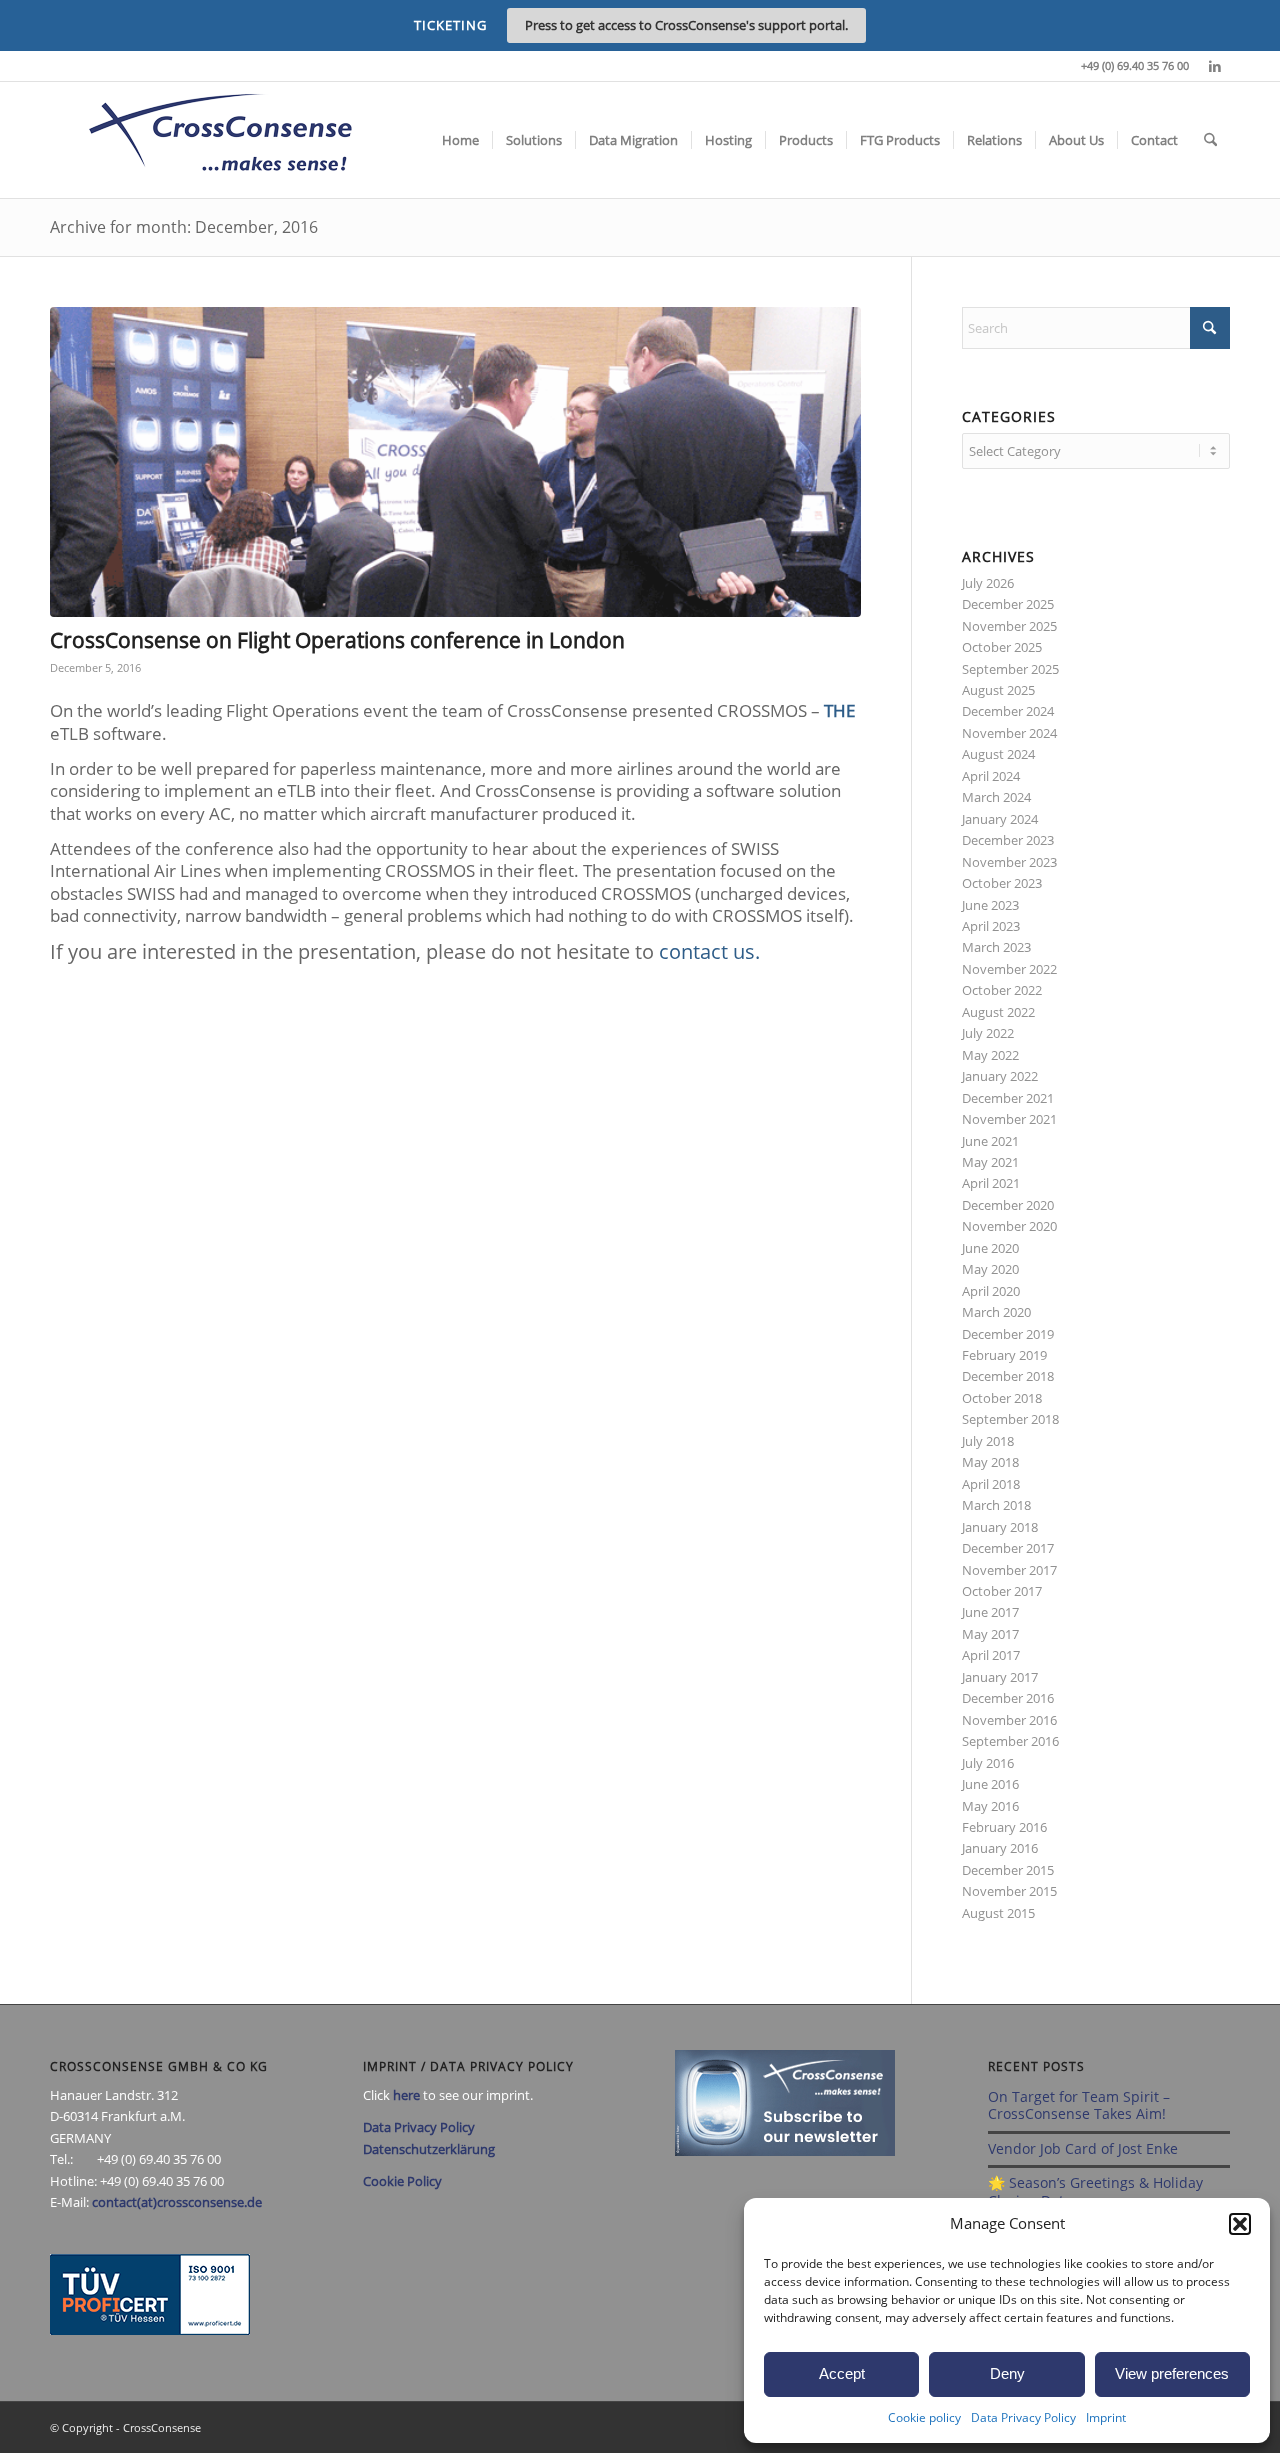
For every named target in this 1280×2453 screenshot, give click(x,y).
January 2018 (1000, 1527)
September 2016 (1010, 1741)
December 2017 (1008, 1548)
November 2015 (1009, 1891)
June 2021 (990, 1141)
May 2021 (990, 1162)
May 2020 (990, 1269)
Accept (842, 2373)
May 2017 (990, 1634)
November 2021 (1009, 1119)
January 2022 (1000, 1076)
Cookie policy (924, 2417)
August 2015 (998, 1913)
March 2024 (996, 797)
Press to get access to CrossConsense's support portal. (686, 25)
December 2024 (1008, 711)
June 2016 (990, 1784)
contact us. (709, 951)
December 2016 (1008, 1698)
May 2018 (990, 1462)
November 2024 (1009, 733)
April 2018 (991, 1484)
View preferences (1172, 2373)
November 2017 (1009, 1570)
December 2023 (1008, 840)
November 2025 (1009, 626)
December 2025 (1008, 604)
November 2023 (1009, 862)
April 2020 (991, 1291)
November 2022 (1009, 969)
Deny (1007, 2373)
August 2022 (998, 1012)
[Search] (1210, 140)
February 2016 (1004, 1827)
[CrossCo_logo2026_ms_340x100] (220, 140)
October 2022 (1002, 990)
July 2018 (988, 1441)
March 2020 (996, 1312)
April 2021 (991, 1183)
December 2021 (1008, 1098)
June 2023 (990, 905)
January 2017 (1000, 1677)
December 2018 (1008, 1376)
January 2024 (1000, 819)
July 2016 (988, 1763)
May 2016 (990, 1806)
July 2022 (988, 1033)
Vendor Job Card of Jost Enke (1083, 2148)
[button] (1240, 2224)
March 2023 (996, 947)
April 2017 (991, 1655)
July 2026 (988, 583)
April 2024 (991, 776)
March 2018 (996, 1505)
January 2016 (1000, 1848)
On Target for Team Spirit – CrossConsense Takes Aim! (1079, 2105)
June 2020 (990, 1248)
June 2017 (990, 1612)
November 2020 (1009, 1226)
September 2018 (1010, 1419)
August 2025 (998, 690)
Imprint (1106, 2417)
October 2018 (1002, 1398)
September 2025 (1010, 669)
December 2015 (1008, 1870)
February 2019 (1004, 1355)
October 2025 (1002, 647)
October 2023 (1002, 883)
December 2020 (1008, 1205)
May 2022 (990, 1055)
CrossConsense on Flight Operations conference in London (337, 640)
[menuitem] (460, 140)
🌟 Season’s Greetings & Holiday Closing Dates (1095, 2191)
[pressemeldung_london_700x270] (455, 461)
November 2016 (1009, 1720)
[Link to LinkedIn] (1215, 66)
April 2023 (991, 926)
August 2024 (998, 754)
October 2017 (1002, 1591)
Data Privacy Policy (1023, 2417)
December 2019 (1008, 1334)
